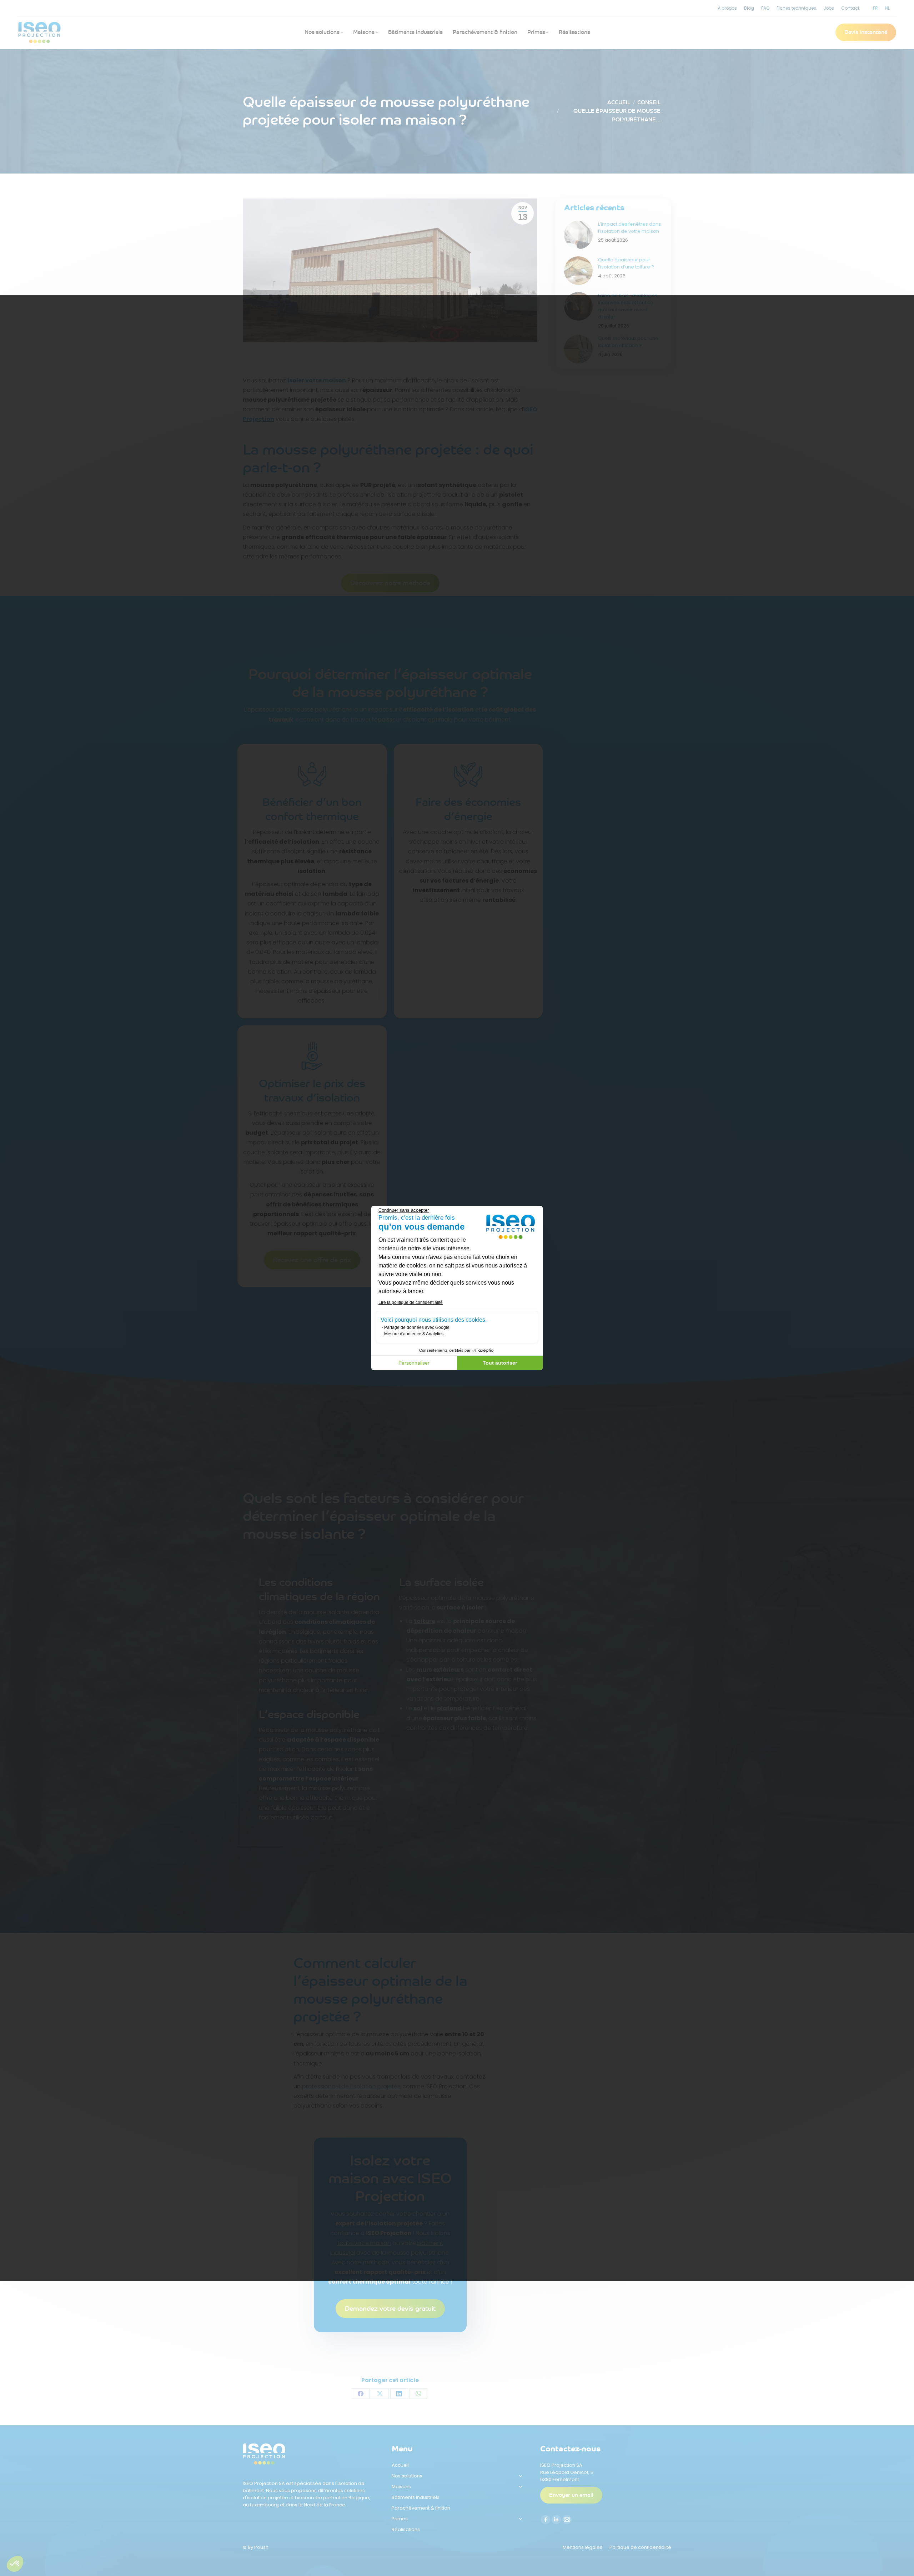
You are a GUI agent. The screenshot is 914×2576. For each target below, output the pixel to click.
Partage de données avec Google (417, 1327)
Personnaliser (414, 1363)
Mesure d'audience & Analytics (414, 1334)
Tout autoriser (500, 1363)
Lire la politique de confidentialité (411, 1302)
